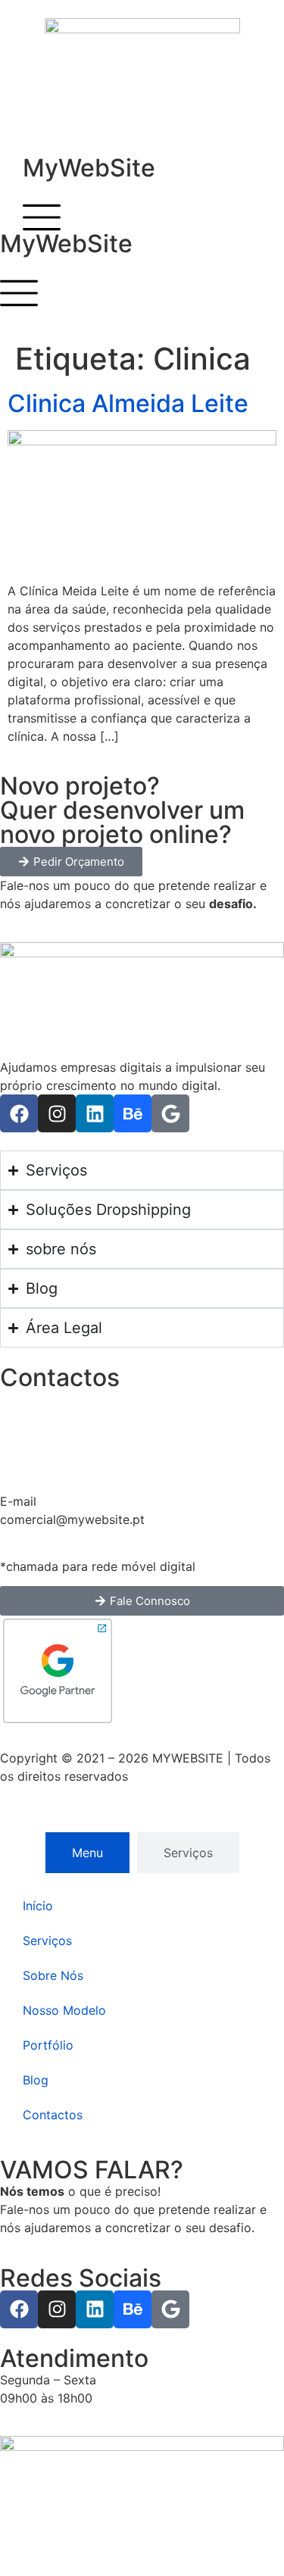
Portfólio (48, 2045)
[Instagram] (57, 1113)
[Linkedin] (95, 1113)
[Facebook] (19, 1113)
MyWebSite (89, 168)
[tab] (87, 1853)
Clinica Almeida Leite (128, 403)
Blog (36, 2080)
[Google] (170, 1113)
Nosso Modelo (64, 2010)
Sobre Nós (53, 1975)
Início (38, 1906)
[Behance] (133, 1113)
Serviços (47, 1941)
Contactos (53, 2115)
